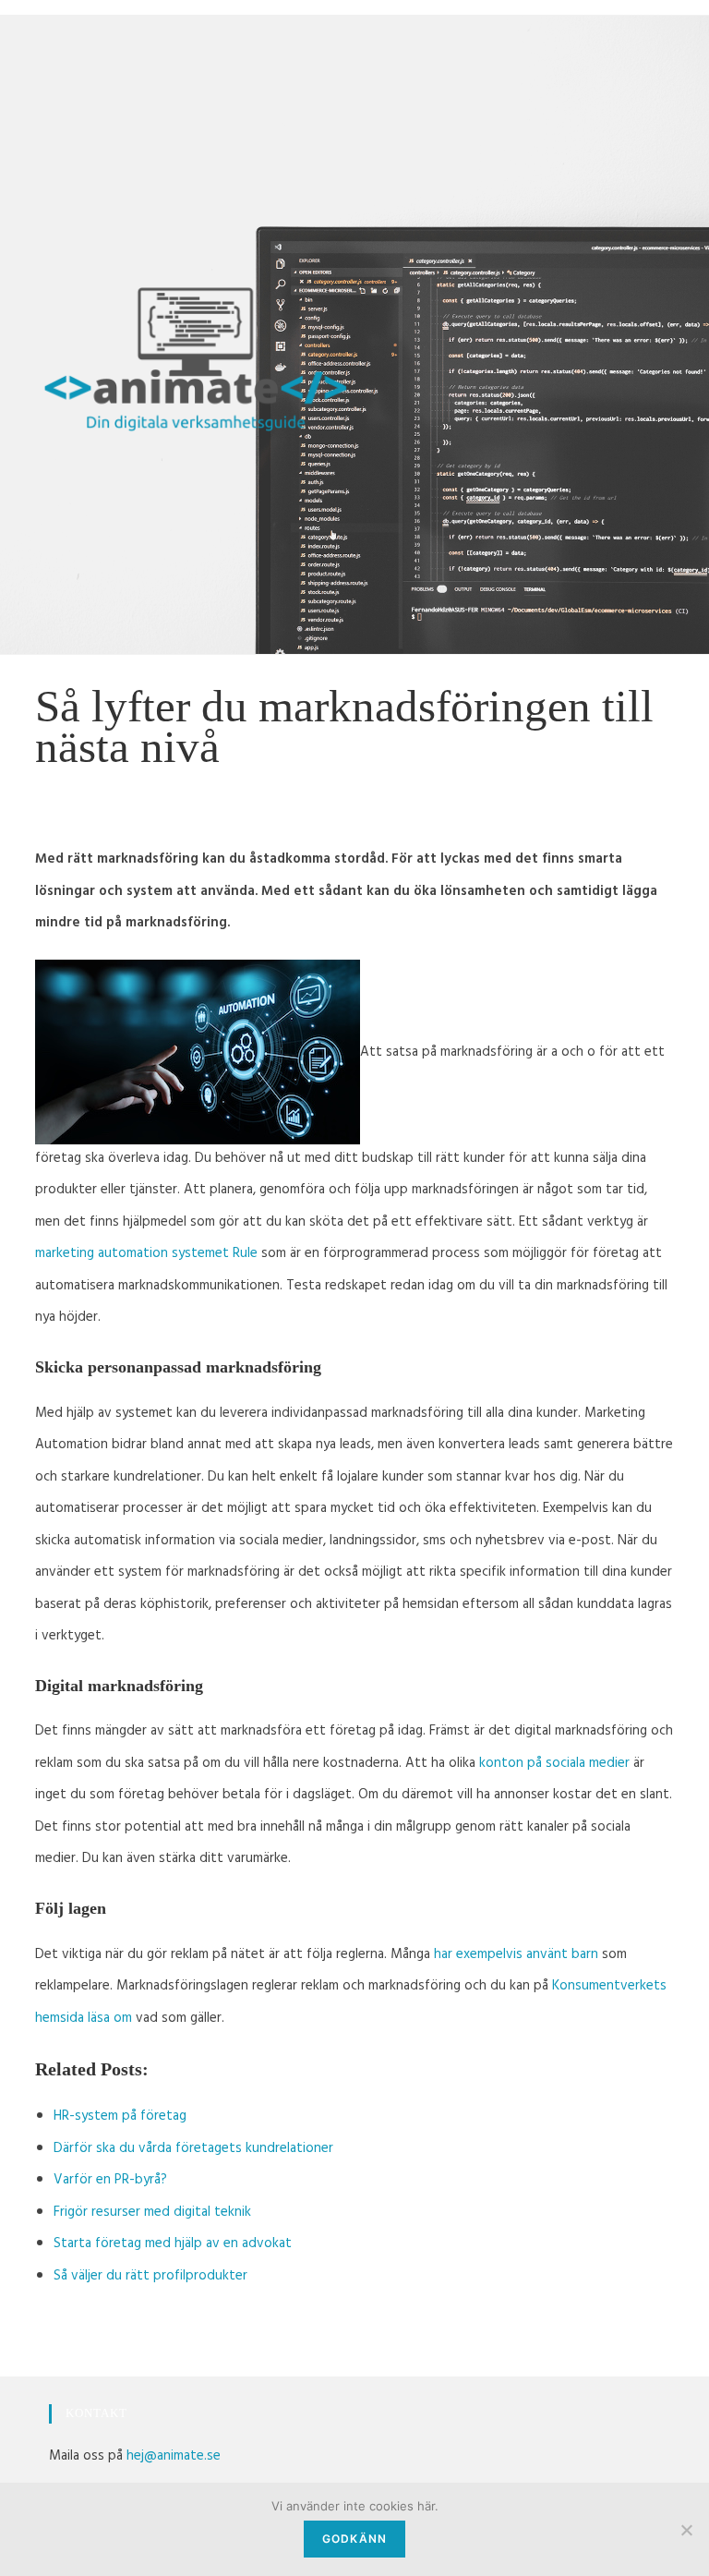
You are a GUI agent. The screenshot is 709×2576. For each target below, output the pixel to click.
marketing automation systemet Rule (146, 1255)
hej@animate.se (174, 2457)
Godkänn (354, 2539)
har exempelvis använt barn (516, 1956)
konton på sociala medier (554, 1765)
